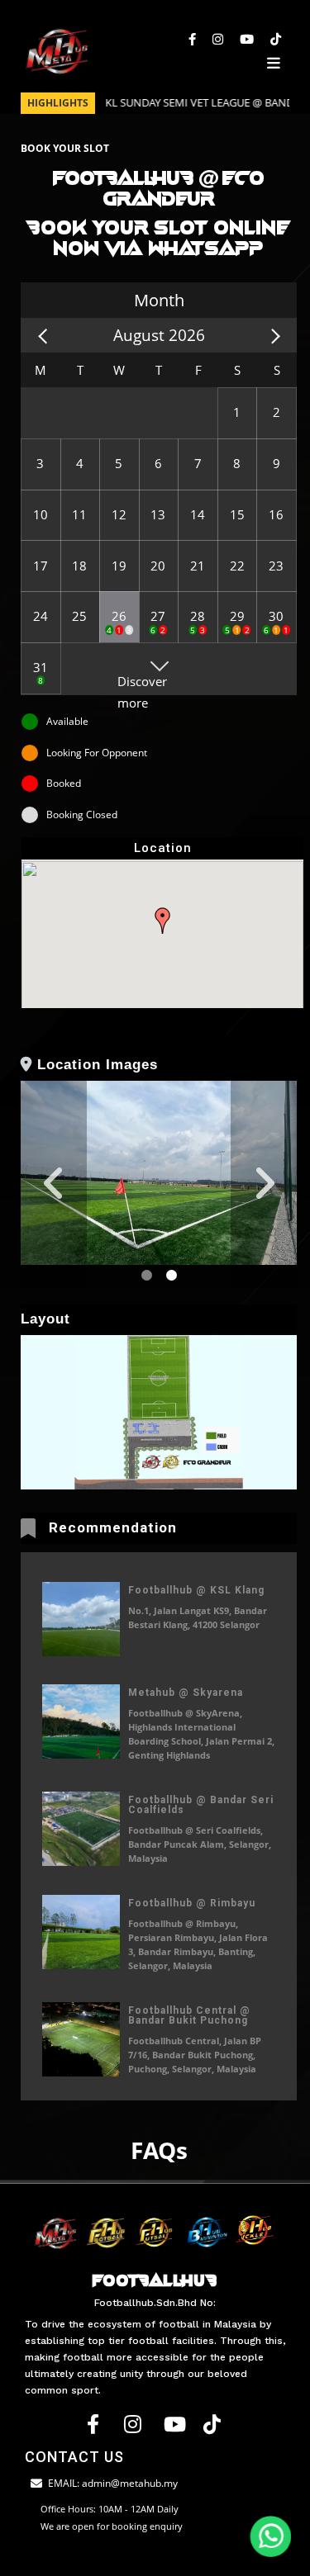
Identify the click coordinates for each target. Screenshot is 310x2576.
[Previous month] (46, 335)
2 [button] (171, 1276)
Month (159, 300)
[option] (159, 1172)
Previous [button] (54, 1184)
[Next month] (272, 335)
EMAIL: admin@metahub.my (113, 2483)
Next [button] (264, 1184)
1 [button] (146, 1276)
